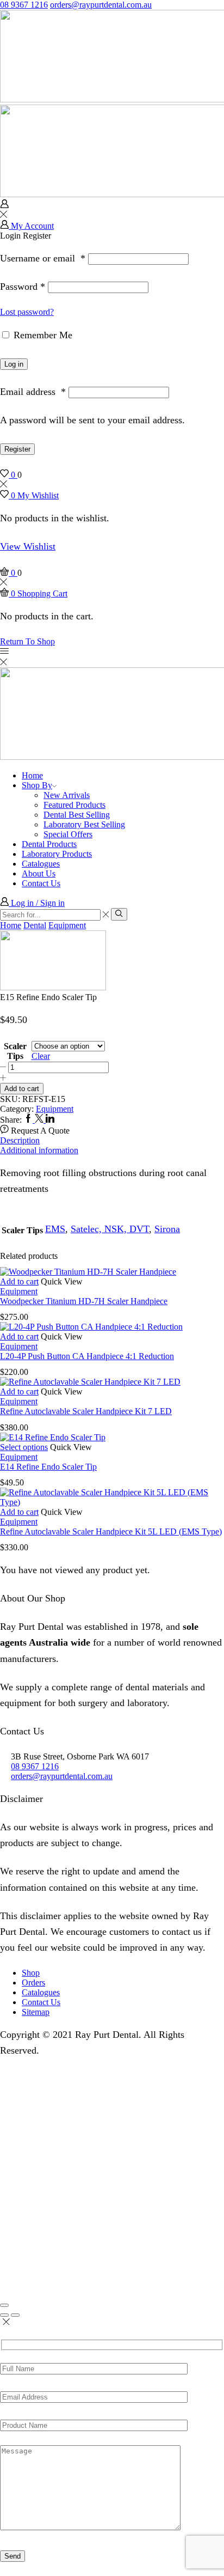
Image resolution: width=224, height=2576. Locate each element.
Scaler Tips (15, 1051)
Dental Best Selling (77, 815)
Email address (33, 392)
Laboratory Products (57, 854)
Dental (35, 925)
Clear (41, 1056)
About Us (39, 873)
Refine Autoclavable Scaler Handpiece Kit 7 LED (86, 1411)
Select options (24, 1447)
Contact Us (41, 883)
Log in (14, 364)
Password (23, 287)
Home (32, 775)
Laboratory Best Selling (84, 824)
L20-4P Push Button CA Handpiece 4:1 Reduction (87, 1356)
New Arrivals (67, 795)
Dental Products (49, 844)
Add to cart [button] (19, 1281)
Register (17, 449)
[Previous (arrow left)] (4, 2315)
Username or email (43, 258)
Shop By (37, 785)
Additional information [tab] (39, 1150)
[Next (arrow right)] (15, 2315)
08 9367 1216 (24, 5)
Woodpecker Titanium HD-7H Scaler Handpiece (84, 1301)
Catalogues (41, 864)
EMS (55, 1229)
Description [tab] (20, 1140)
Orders (33, 1983)
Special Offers (68, 834)
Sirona (167, 1229)
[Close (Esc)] (4, 2305)
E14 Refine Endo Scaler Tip (48, 1467)
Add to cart (22, 1089)
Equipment (67, 925)
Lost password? (27, 312)
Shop (31, 1973)
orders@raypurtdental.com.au (101, 5)
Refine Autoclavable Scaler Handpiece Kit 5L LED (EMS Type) (111, 1531)
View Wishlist (28, 546)
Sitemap (36, 2012)
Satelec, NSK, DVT (110, 1229)
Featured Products (74, 805)
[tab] (112, 1141)
